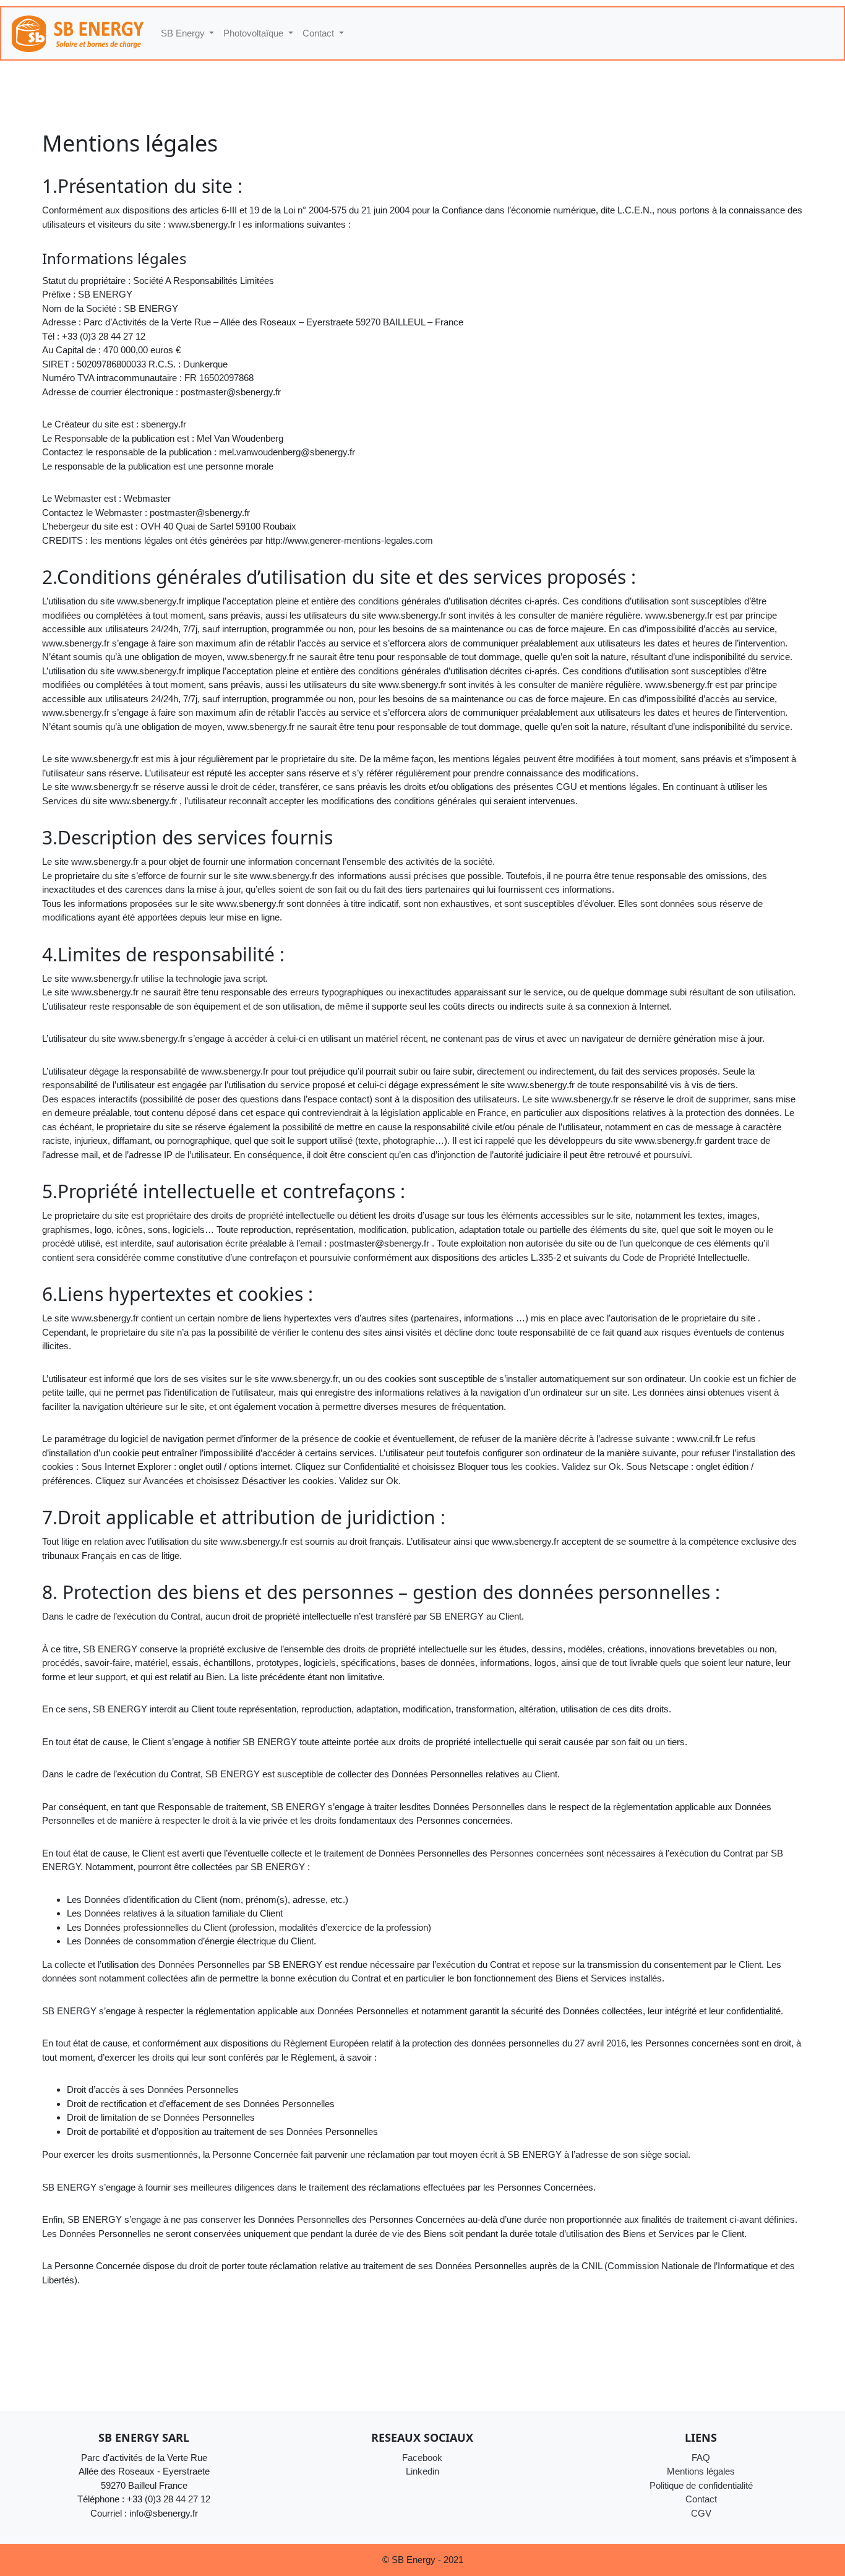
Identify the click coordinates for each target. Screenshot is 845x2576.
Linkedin (422, 2471)
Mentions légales (701, 2471)
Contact (701, 2499)
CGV (701, 2513)
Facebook (422, 2458)
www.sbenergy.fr (202, 224)
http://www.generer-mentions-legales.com (349, 540)
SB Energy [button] (184, 33)
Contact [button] (320, 33)
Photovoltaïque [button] (255, 33)
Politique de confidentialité (701, 2485)
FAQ (701, 2458)
